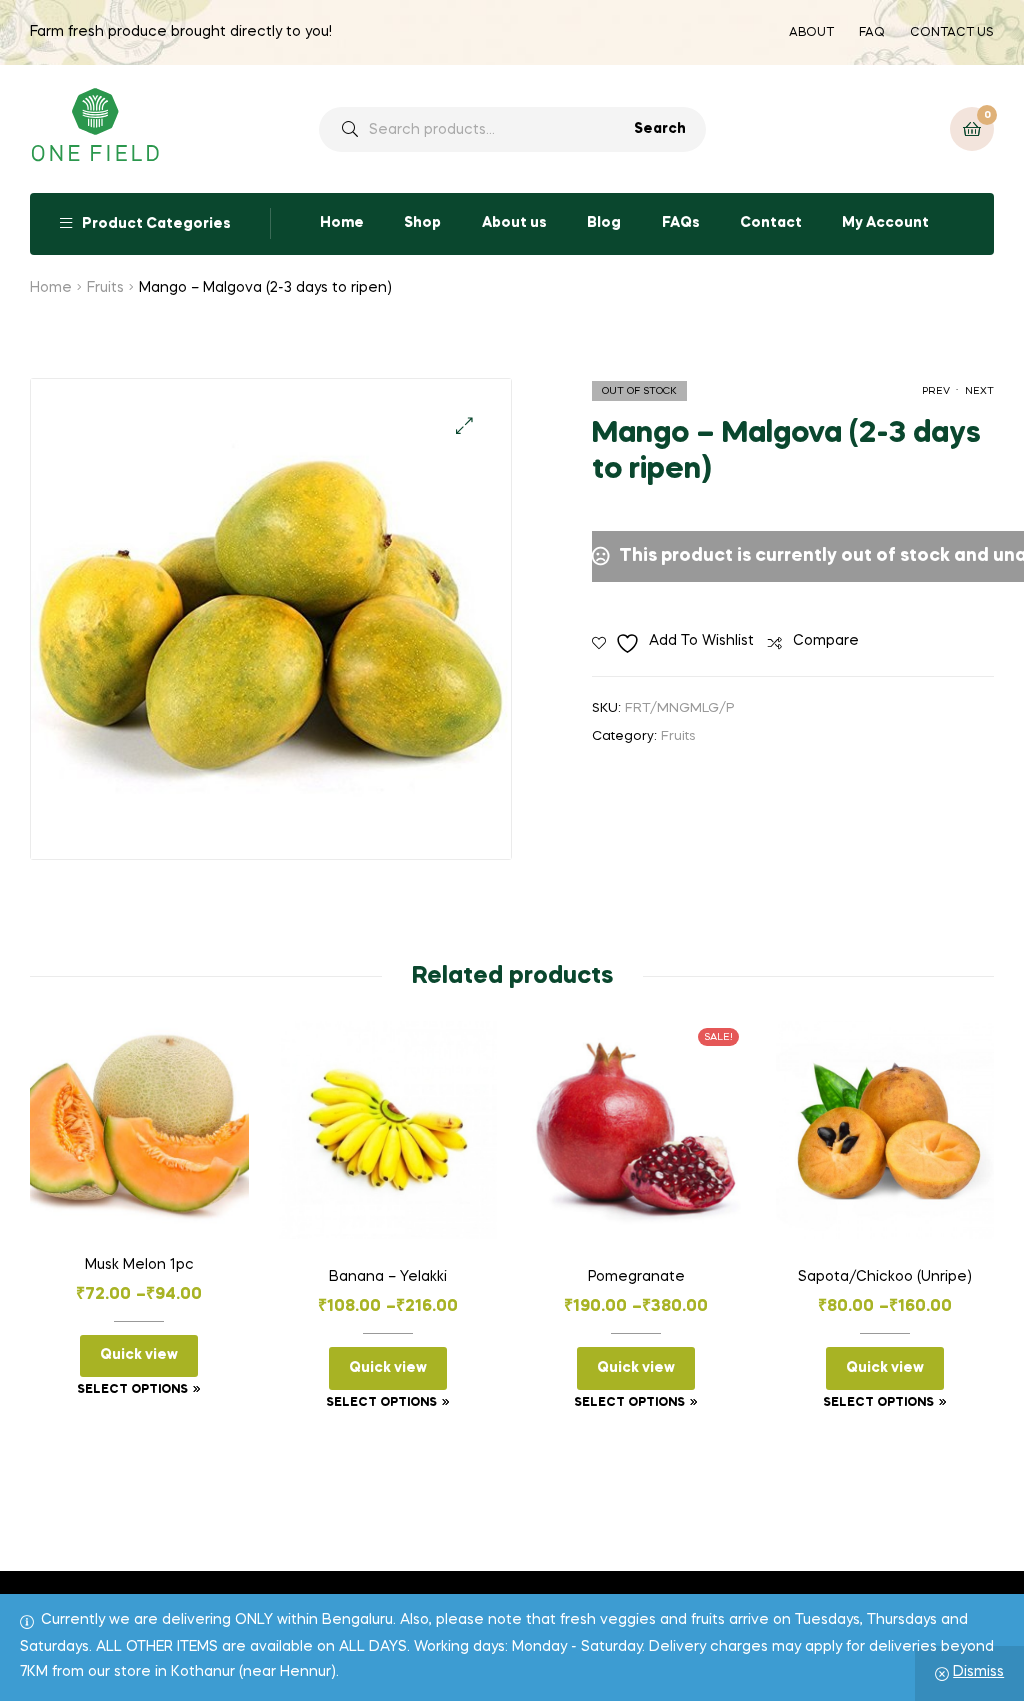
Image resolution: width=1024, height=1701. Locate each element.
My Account (885, 223)
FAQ (872, 33)
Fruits (105, 288)
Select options (132, 1390)
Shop (422, 223)
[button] (464, 425)
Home (342, 223)
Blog (604, 223)
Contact (771, 223)
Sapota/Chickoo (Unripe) (885, 1277)
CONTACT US (952, 33)
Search (660, 129)
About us (514, 223)
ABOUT (811, 33)
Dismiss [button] (978, 1672)
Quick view (139, 1355)
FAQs (681, 223)
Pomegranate (636, 1277)
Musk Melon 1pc (139, 1265)
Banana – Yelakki (388, 1277)
